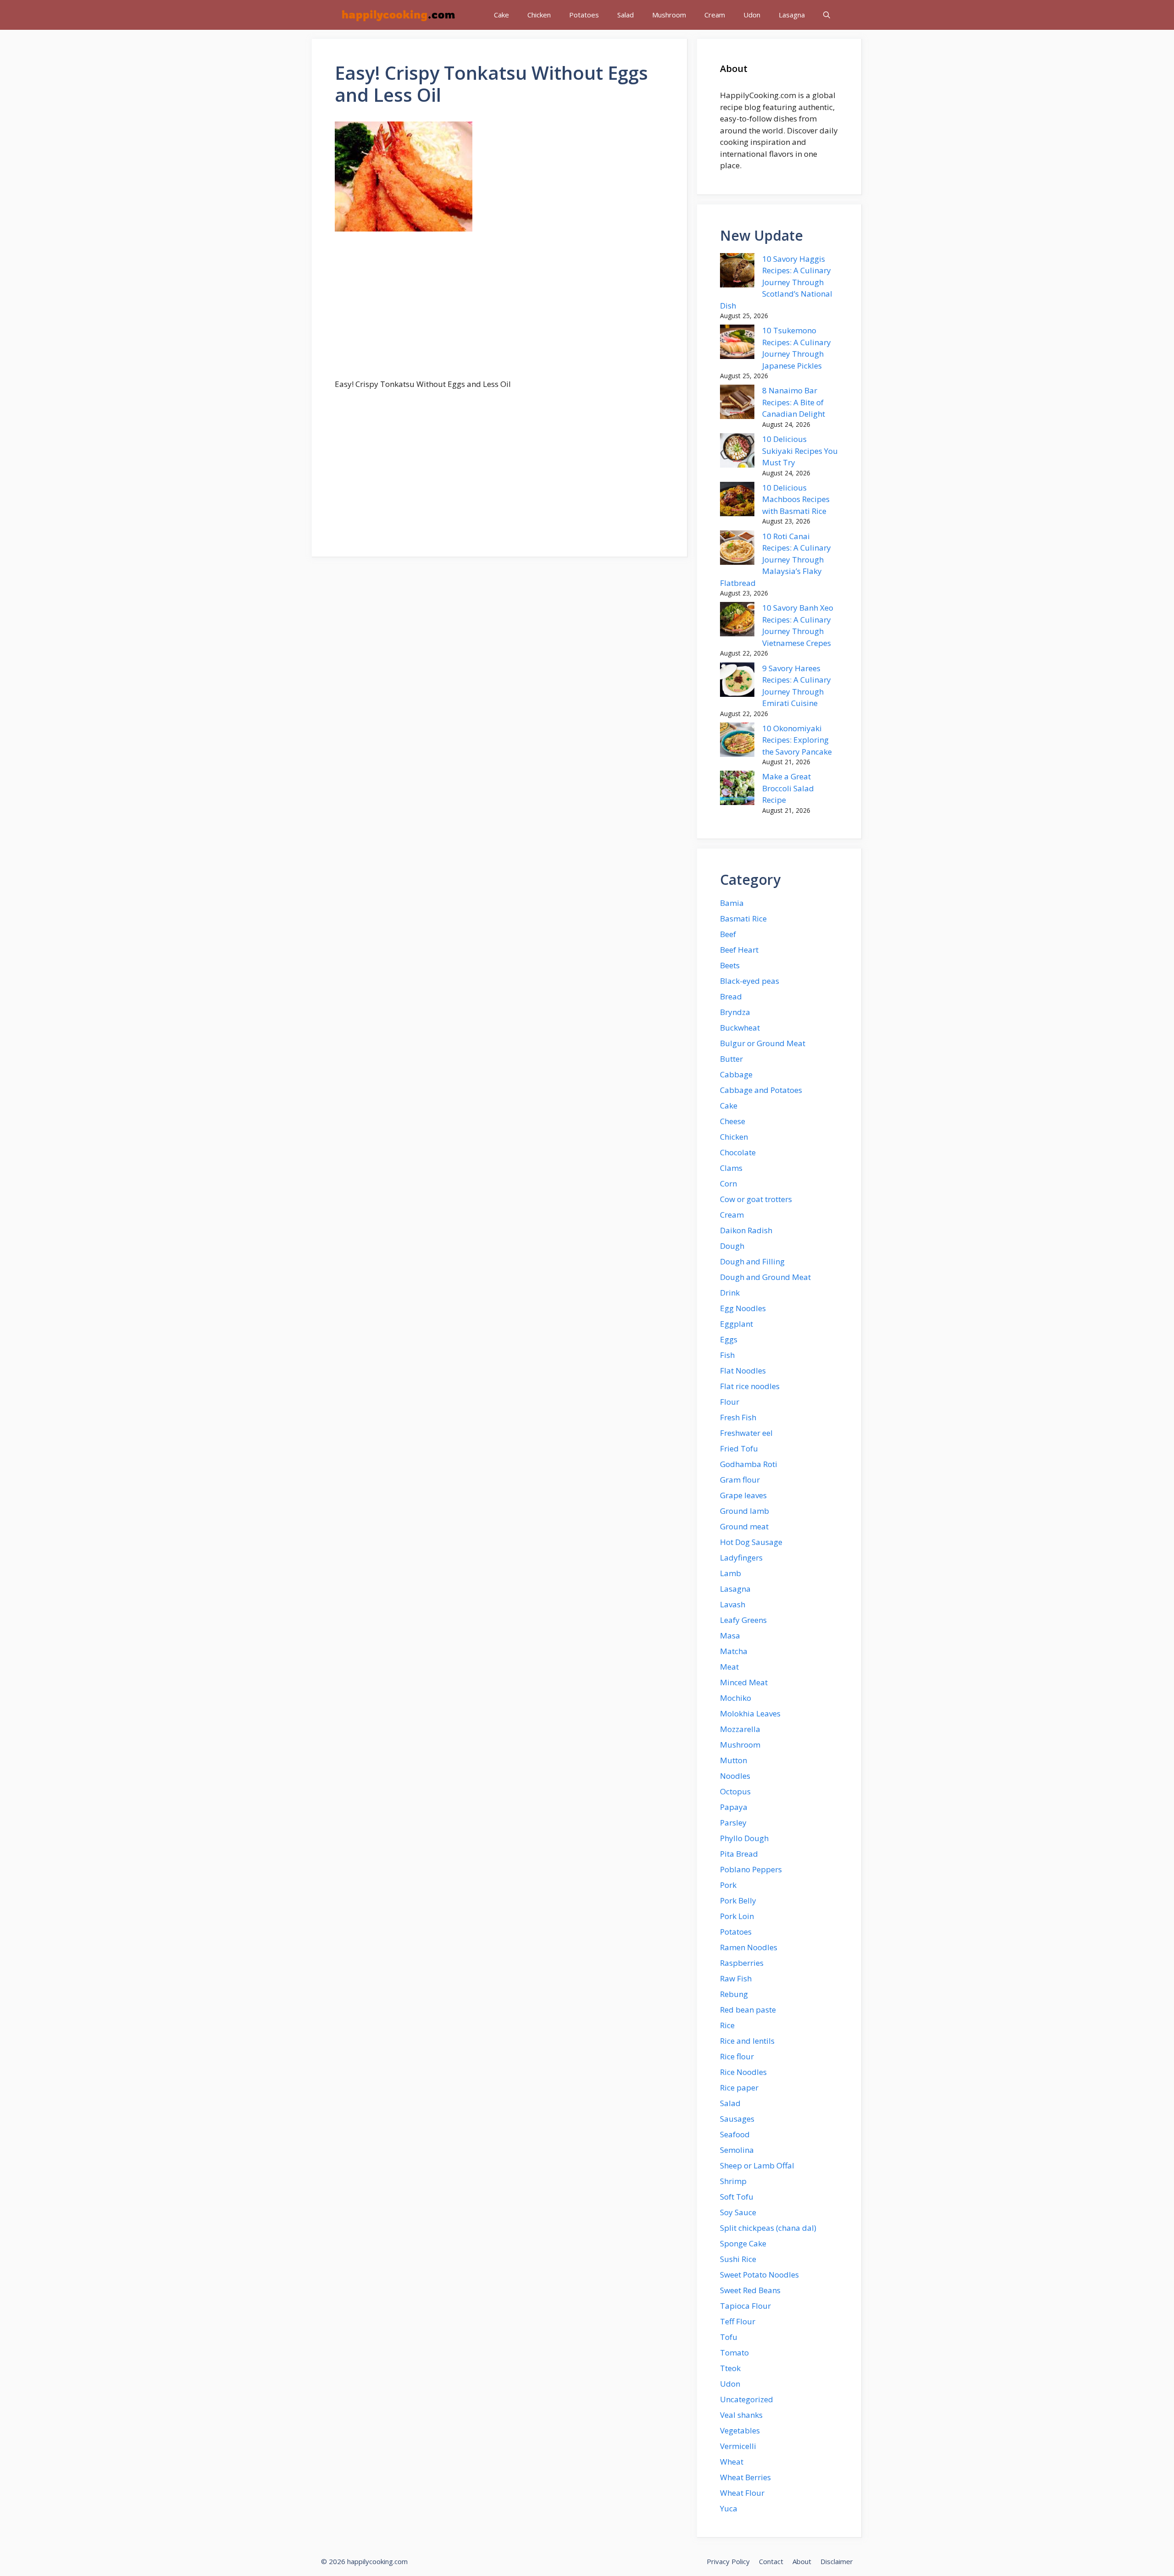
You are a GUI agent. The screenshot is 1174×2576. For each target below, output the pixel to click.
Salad (626, 15)
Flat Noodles (743, 1371)
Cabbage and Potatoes (761, 1090)
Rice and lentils (747, 2041)
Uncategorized (747, 2399)
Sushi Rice (738, 2259)
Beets (730, 965)
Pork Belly (738, 1900)
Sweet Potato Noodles (759, 2275)
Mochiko (736, 1698)
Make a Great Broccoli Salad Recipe (788, 788)
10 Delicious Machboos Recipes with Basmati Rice (796, 499)
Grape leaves (743, 1495)
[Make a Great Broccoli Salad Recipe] (737, 789)
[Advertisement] (499, 310)
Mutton (734, 1760)
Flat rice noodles (750, 1386)
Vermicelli (738, 2446)
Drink (730, 1293)
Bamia (732, 903)
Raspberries (742, 1963)
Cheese (733, 1121)
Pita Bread (739, 1854)
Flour (730, 1402)
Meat (729, 1667)
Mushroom (669, 15)
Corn (728, 1183)
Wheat (732, 2462)
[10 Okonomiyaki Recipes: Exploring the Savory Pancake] (737, 741)
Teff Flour (738, 2321)
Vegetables (740, 2430)
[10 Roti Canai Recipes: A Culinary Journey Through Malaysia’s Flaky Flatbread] (737, 549)
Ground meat (744, 1526)
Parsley (733, 1823)
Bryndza (735, 1012)
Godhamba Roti (749, 1464)
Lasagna (792, 15)
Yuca (729, 2508)
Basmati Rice (743, 918)
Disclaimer (837, 2561)
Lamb (731, 1573)
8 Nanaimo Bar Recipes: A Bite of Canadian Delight (794, 402)
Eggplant (737, 1324)
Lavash (733, 1604)
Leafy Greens (743, 1620)
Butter (731, 1059)
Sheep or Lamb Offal (757, 2165)
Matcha (734, 1651)
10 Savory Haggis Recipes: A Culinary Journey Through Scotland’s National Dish (776, 282)
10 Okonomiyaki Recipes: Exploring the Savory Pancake (797, 740)
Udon (752, 15)
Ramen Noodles (749, 1947)
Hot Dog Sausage (751, 1542)
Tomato (734, 2353)
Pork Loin (737, 1916)
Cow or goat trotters (756, 1199)
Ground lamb (745, 1511)
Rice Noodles (743, 2072)
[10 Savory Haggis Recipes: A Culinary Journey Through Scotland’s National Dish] (737, 272)
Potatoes (584, 15)
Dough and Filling (752, 1261)
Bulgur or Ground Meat (763, 1043)
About (802, 2561)
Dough (732, 1246)
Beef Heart (739, 950)
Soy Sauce (738, 2212)
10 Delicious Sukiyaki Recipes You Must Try (800, 451)
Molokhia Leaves (750, 1713)
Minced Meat (744, 1682)
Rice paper (739, 2088)
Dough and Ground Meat (765, 1277)
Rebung (734, 1994)
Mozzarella (740, 1729)
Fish (727, 1355)
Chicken (539, 15)
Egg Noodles (743, 1308)
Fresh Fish (738, 1417)
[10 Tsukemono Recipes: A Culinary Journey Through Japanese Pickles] (737, 343)
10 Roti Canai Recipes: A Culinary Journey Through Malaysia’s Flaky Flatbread (775, 560)
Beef (728, 934)
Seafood (735, 2134)
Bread (731, 996)
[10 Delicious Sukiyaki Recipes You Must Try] (737, 452)
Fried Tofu (739, 1448)
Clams (731, 1168)
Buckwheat (740, 1028)
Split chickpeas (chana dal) (768, 2228)
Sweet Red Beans (750, 2290)
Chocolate (738, 1152)
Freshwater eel (746, 1433)
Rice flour (737, 2056)
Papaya (734, 1807)
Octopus (735, 1791)
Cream (715, 15)
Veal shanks (741, 2415)
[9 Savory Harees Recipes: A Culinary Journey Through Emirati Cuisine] (737, 681)
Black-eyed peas (750, 981)
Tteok (730, 2368)
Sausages (737, 2119)
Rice (727, 2025)
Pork (728, 1885)
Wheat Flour (742, 2493)
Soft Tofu (737, 2197)
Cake (501, 15)
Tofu (729, 2337)
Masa (730, 1636)
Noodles (735, 1776)
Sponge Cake (743, 2243)
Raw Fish (736, 1978)
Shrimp (733, 2181)
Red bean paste (748, 2010)
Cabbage (736, 1074)
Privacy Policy (728, 2561)
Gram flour (740, 1480)
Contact (771, 2561)
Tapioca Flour (745, 2306)
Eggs (729, 1339)
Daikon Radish (746, 1230)
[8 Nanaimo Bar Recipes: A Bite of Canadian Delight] (737, 403)
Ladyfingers (741, 1558)
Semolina (737, 2150)
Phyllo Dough (744, 1838)
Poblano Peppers (751, 1869)
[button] (827, 15)
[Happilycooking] (398, 15)
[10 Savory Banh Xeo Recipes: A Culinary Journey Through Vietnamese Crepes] (737, 621)
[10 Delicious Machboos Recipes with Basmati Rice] (737, 501)
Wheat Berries (745, 2477)
